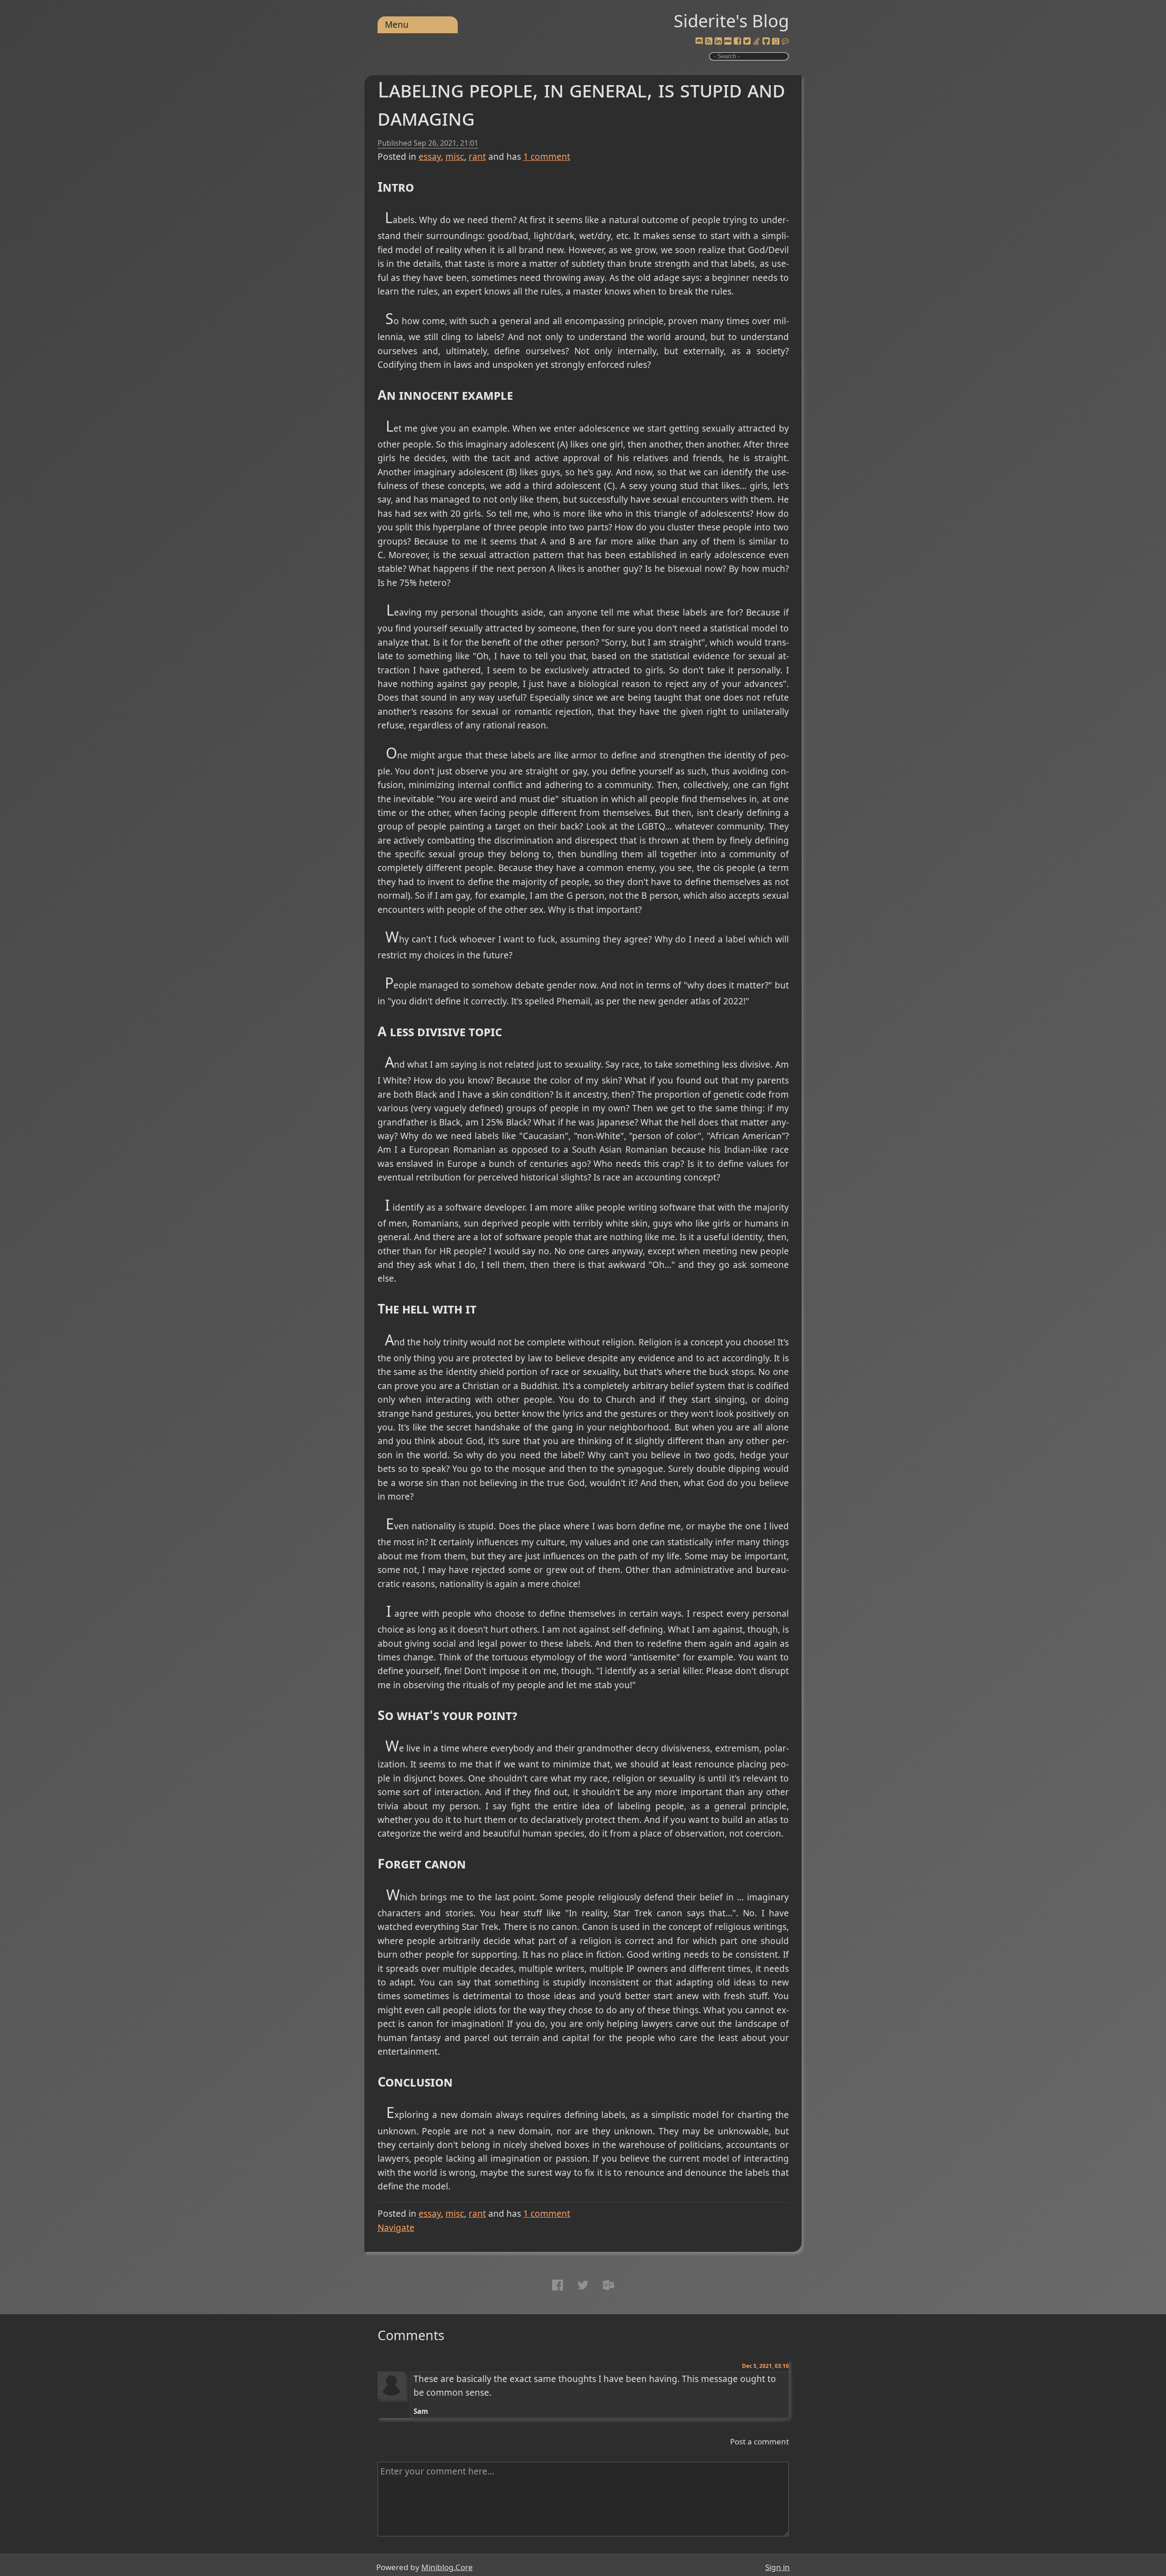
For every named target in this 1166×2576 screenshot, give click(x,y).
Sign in (777, 2567)
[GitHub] (766, 41)
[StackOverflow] (757, 41)
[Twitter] (747, 41)
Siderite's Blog (731, 20)
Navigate (396, 2228)
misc (455, 157)
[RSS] (709, 41)
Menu (397, 25)
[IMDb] (728, 41)
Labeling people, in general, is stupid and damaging (581, 103)
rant (477, 157)
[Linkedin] (718, 41)
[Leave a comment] (785, 41)
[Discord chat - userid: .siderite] (699, 42)
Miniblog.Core (447, 2567)
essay (430, 157)
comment (547, 157)
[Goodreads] (776, 41)
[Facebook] (737, 41)
